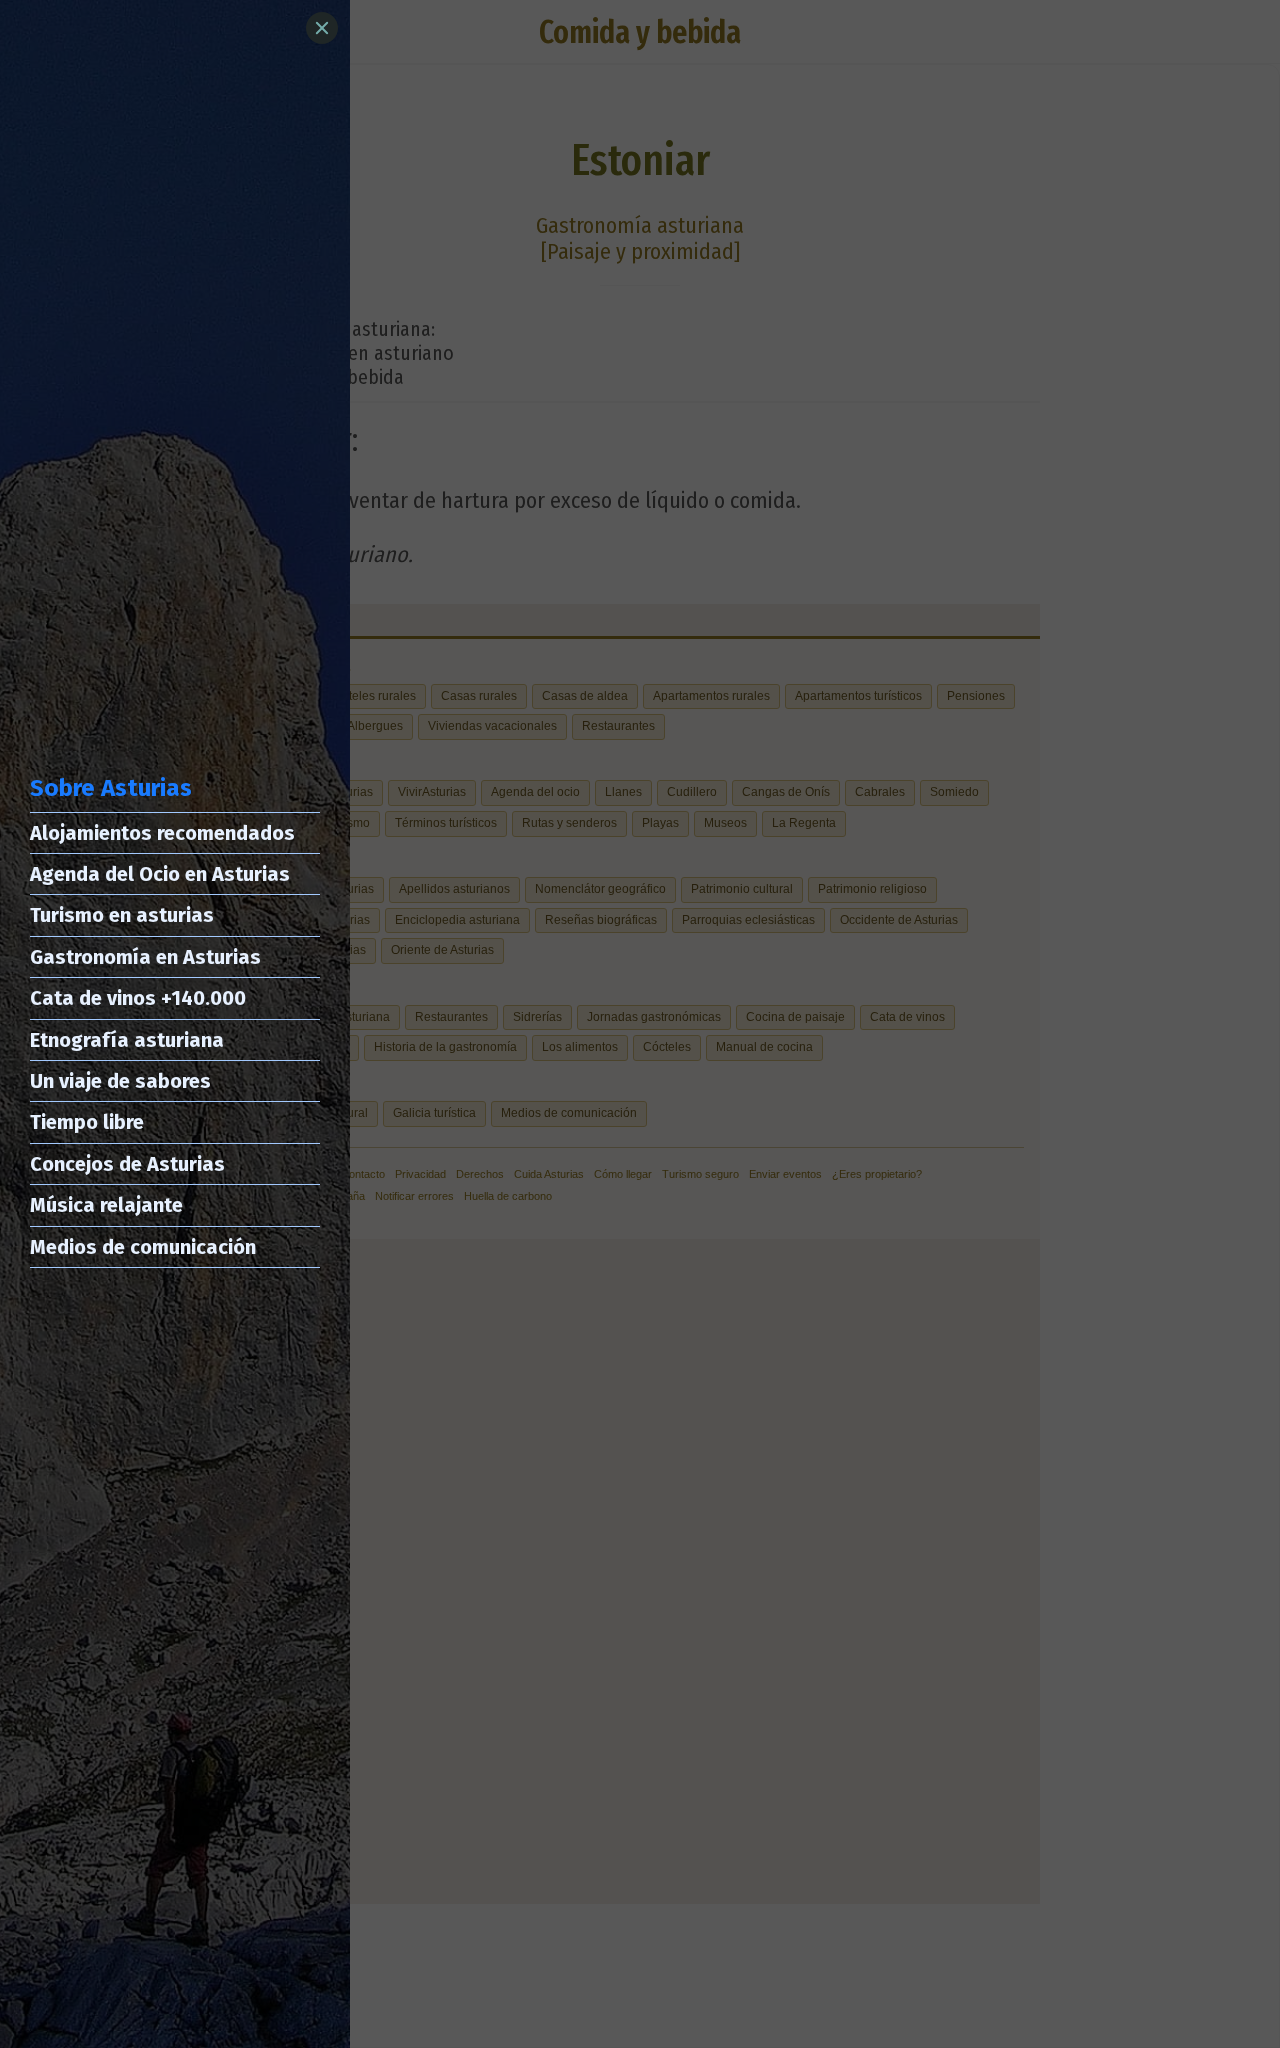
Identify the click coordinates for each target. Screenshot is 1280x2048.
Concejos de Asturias (127, 1164)
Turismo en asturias (122, 915)
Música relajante (106, 1205)
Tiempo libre (87, 1122)
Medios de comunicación (143, 1247)
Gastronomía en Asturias (145, 957)
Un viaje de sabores (120, 1081)
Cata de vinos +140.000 (138, 998)
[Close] (322, 28)
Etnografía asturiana (127, 1040)
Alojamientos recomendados (162, 833)
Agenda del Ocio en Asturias (160, 874)
